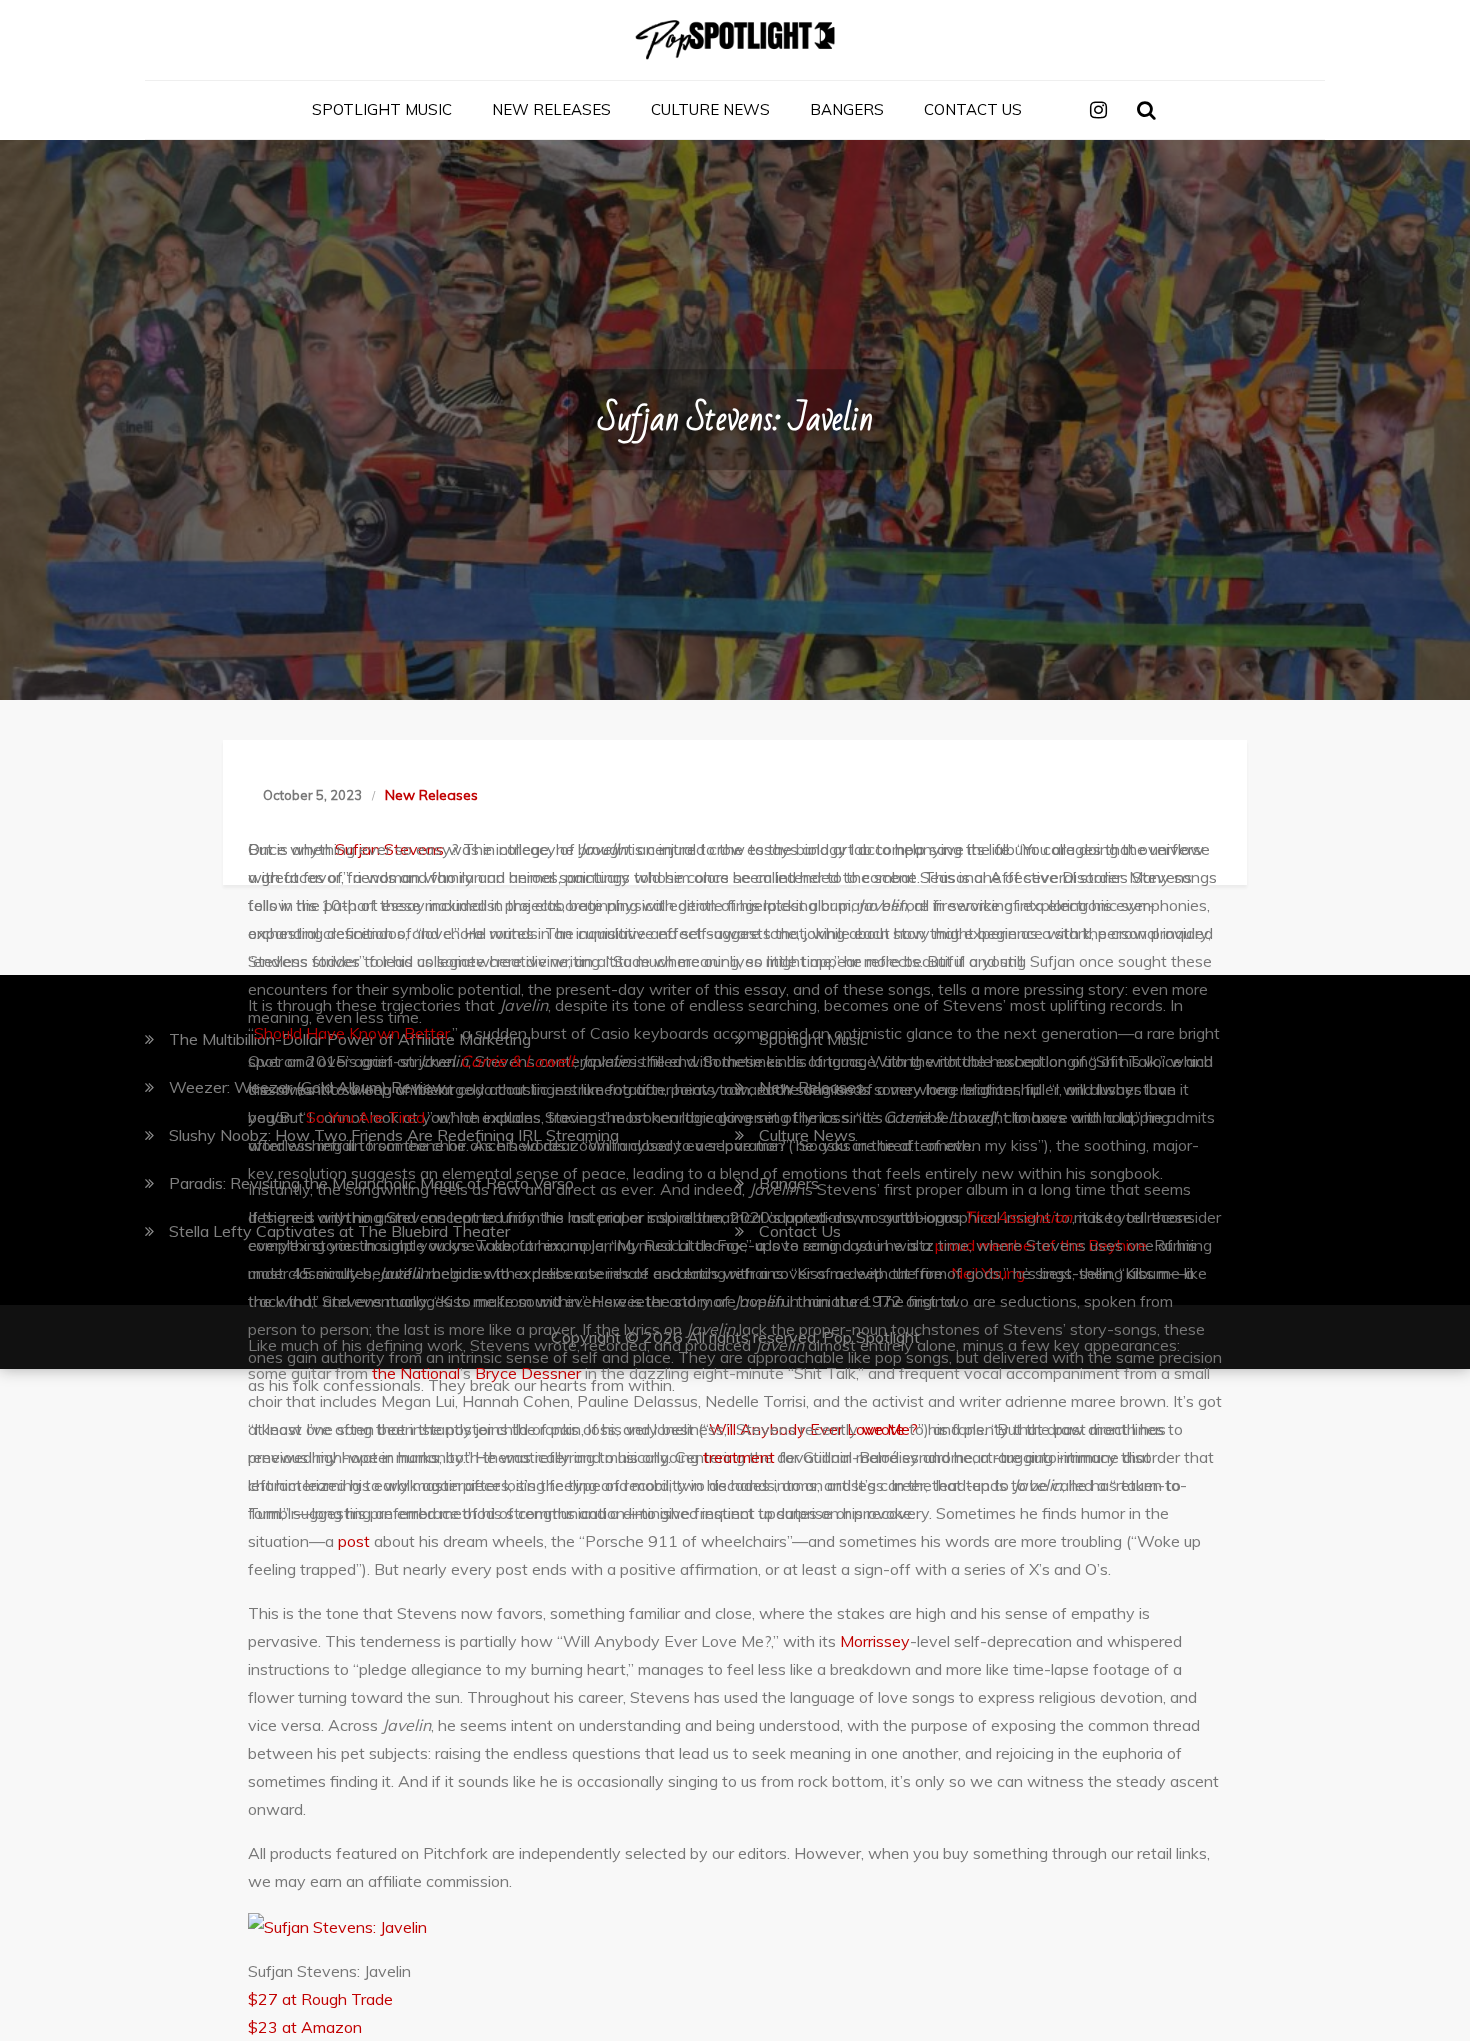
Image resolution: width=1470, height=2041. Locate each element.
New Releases (551, 109)
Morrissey (875, 1641)
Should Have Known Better (352, 1033)
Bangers (847, 109)
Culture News (710, 109)
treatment (739, 1457)
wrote (883, 1429)
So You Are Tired (365, 1117)
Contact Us (973, 109)
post (354, 1541)
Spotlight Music (382, 109)
